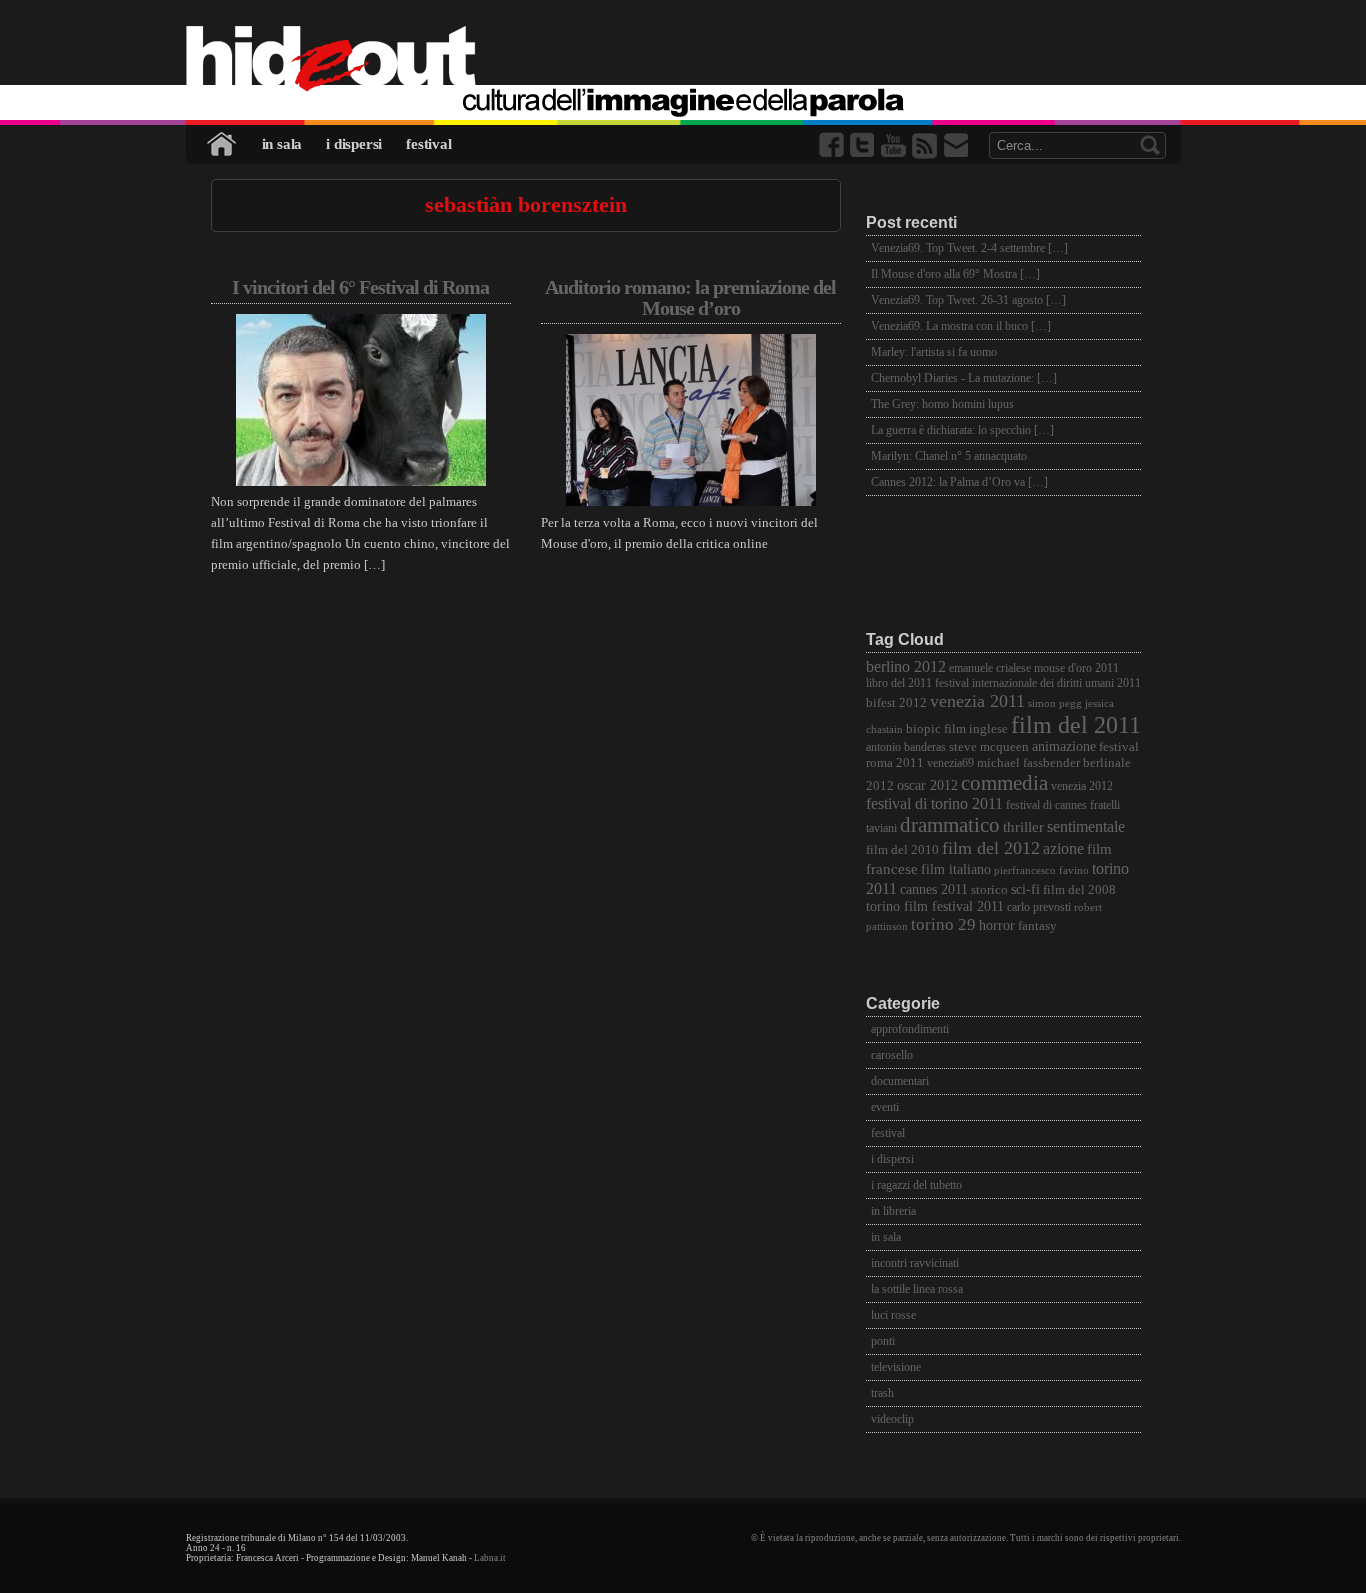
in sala (282, 144)
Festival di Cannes (1046, 805)
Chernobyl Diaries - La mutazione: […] (964, 378)
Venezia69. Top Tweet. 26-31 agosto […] (968, 300)
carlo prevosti (1039, 907)
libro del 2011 (899, 683)
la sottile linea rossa (917, 1289)
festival (428, 144)
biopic (923, 729)
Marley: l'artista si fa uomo (934, 352)
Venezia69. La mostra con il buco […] (961, 326)
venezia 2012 (1082, 786)
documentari (900, 1081)
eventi (885, 1107)
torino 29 (943, 924)
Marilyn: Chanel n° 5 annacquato (949, 456)
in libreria (893, 1211)
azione (1063, 848)
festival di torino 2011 (934, 803)
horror (997, 925)
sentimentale (1086, 826)
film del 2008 (1079, 890)
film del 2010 (902, 849)
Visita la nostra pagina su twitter (864, 145)
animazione (1064, 746)
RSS (926, 145)
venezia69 (950, 763)
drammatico (950, 825)
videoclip (892, 1419)
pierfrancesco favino (1041, 870)
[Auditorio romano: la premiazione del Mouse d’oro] (691, 501)
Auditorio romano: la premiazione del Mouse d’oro (690, 298)
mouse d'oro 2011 (1076, 668)
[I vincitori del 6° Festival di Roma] (361, 481)
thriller (1023, 827)
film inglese (976, 728)
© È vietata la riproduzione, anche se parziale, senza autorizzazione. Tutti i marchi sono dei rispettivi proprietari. (966, 1538)
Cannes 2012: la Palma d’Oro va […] (959, 482)
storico (989, 890)
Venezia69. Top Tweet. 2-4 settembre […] (969, 248)
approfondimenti (910, 1029)
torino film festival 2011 (935, 906)
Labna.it (490, 1558)
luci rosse (893, 1315)
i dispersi (354, 144)
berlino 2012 (906, 666)
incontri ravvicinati (915, 1263)
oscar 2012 (927, 785)
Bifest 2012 (896, 703)
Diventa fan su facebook (833, 145)
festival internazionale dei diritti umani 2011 (1038, 683)
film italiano (956, 869)
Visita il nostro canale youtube (895, 145)
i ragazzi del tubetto (916, 1185)
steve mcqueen (989, 747)
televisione (896, 1367)
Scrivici (957, 145)
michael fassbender (1028, 762)
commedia (1004, 782)
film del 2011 (1076, 725)
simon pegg (1055, 703)
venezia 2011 (977, 701)
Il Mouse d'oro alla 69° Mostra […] (955, 274)
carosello (892, 1055)
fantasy (1037, 925)
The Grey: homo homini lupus (942, 404)
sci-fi (1025, 889)
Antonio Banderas (906, 747)
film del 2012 (991, 848)
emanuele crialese (990, 668)
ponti (883, 1341)
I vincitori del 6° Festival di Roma (360, 287)
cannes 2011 (934, 889)
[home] (683, 60)
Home (223, 144)
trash (882, 1393)
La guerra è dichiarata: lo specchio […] (962, 430)
